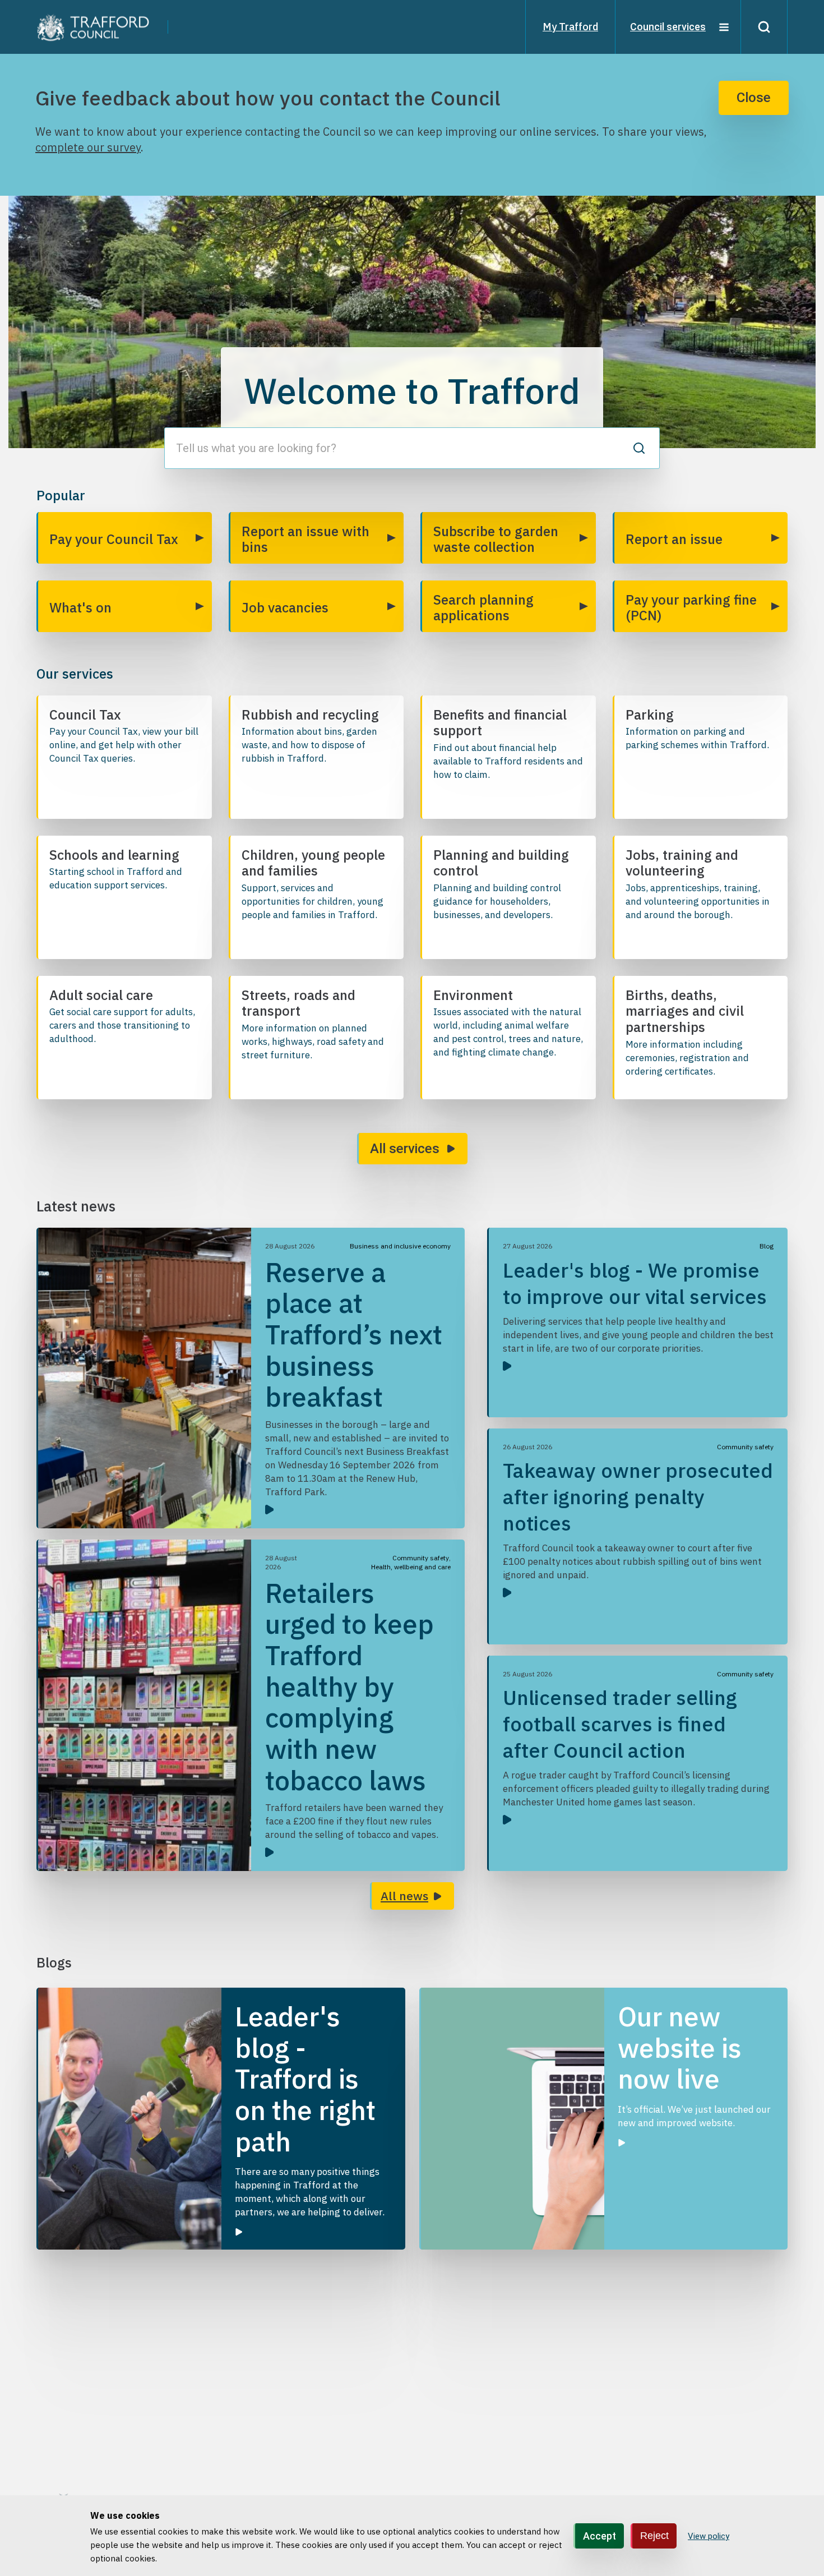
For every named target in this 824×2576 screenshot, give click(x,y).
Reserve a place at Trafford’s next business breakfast (354, 1335)
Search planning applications (483, 607)
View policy (709, 2536)
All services (405, 1149)
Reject (654, 2535)
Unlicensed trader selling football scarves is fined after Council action (620, 1724)
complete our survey (88, 147)
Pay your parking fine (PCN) (691, 607)
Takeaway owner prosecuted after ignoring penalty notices (638, 1497)
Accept (600, 2535)
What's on (80, 607)
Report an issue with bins (305, 539)
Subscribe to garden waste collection (496, 539)
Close (754, 98)
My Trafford (570, 27)
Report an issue (674, 539)
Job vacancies (285, 607)
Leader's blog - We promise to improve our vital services (635, 1283)
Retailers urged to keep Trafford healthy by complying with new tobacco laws (349, 1686)
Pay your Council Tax (114, 539)
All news (404, 1896)
